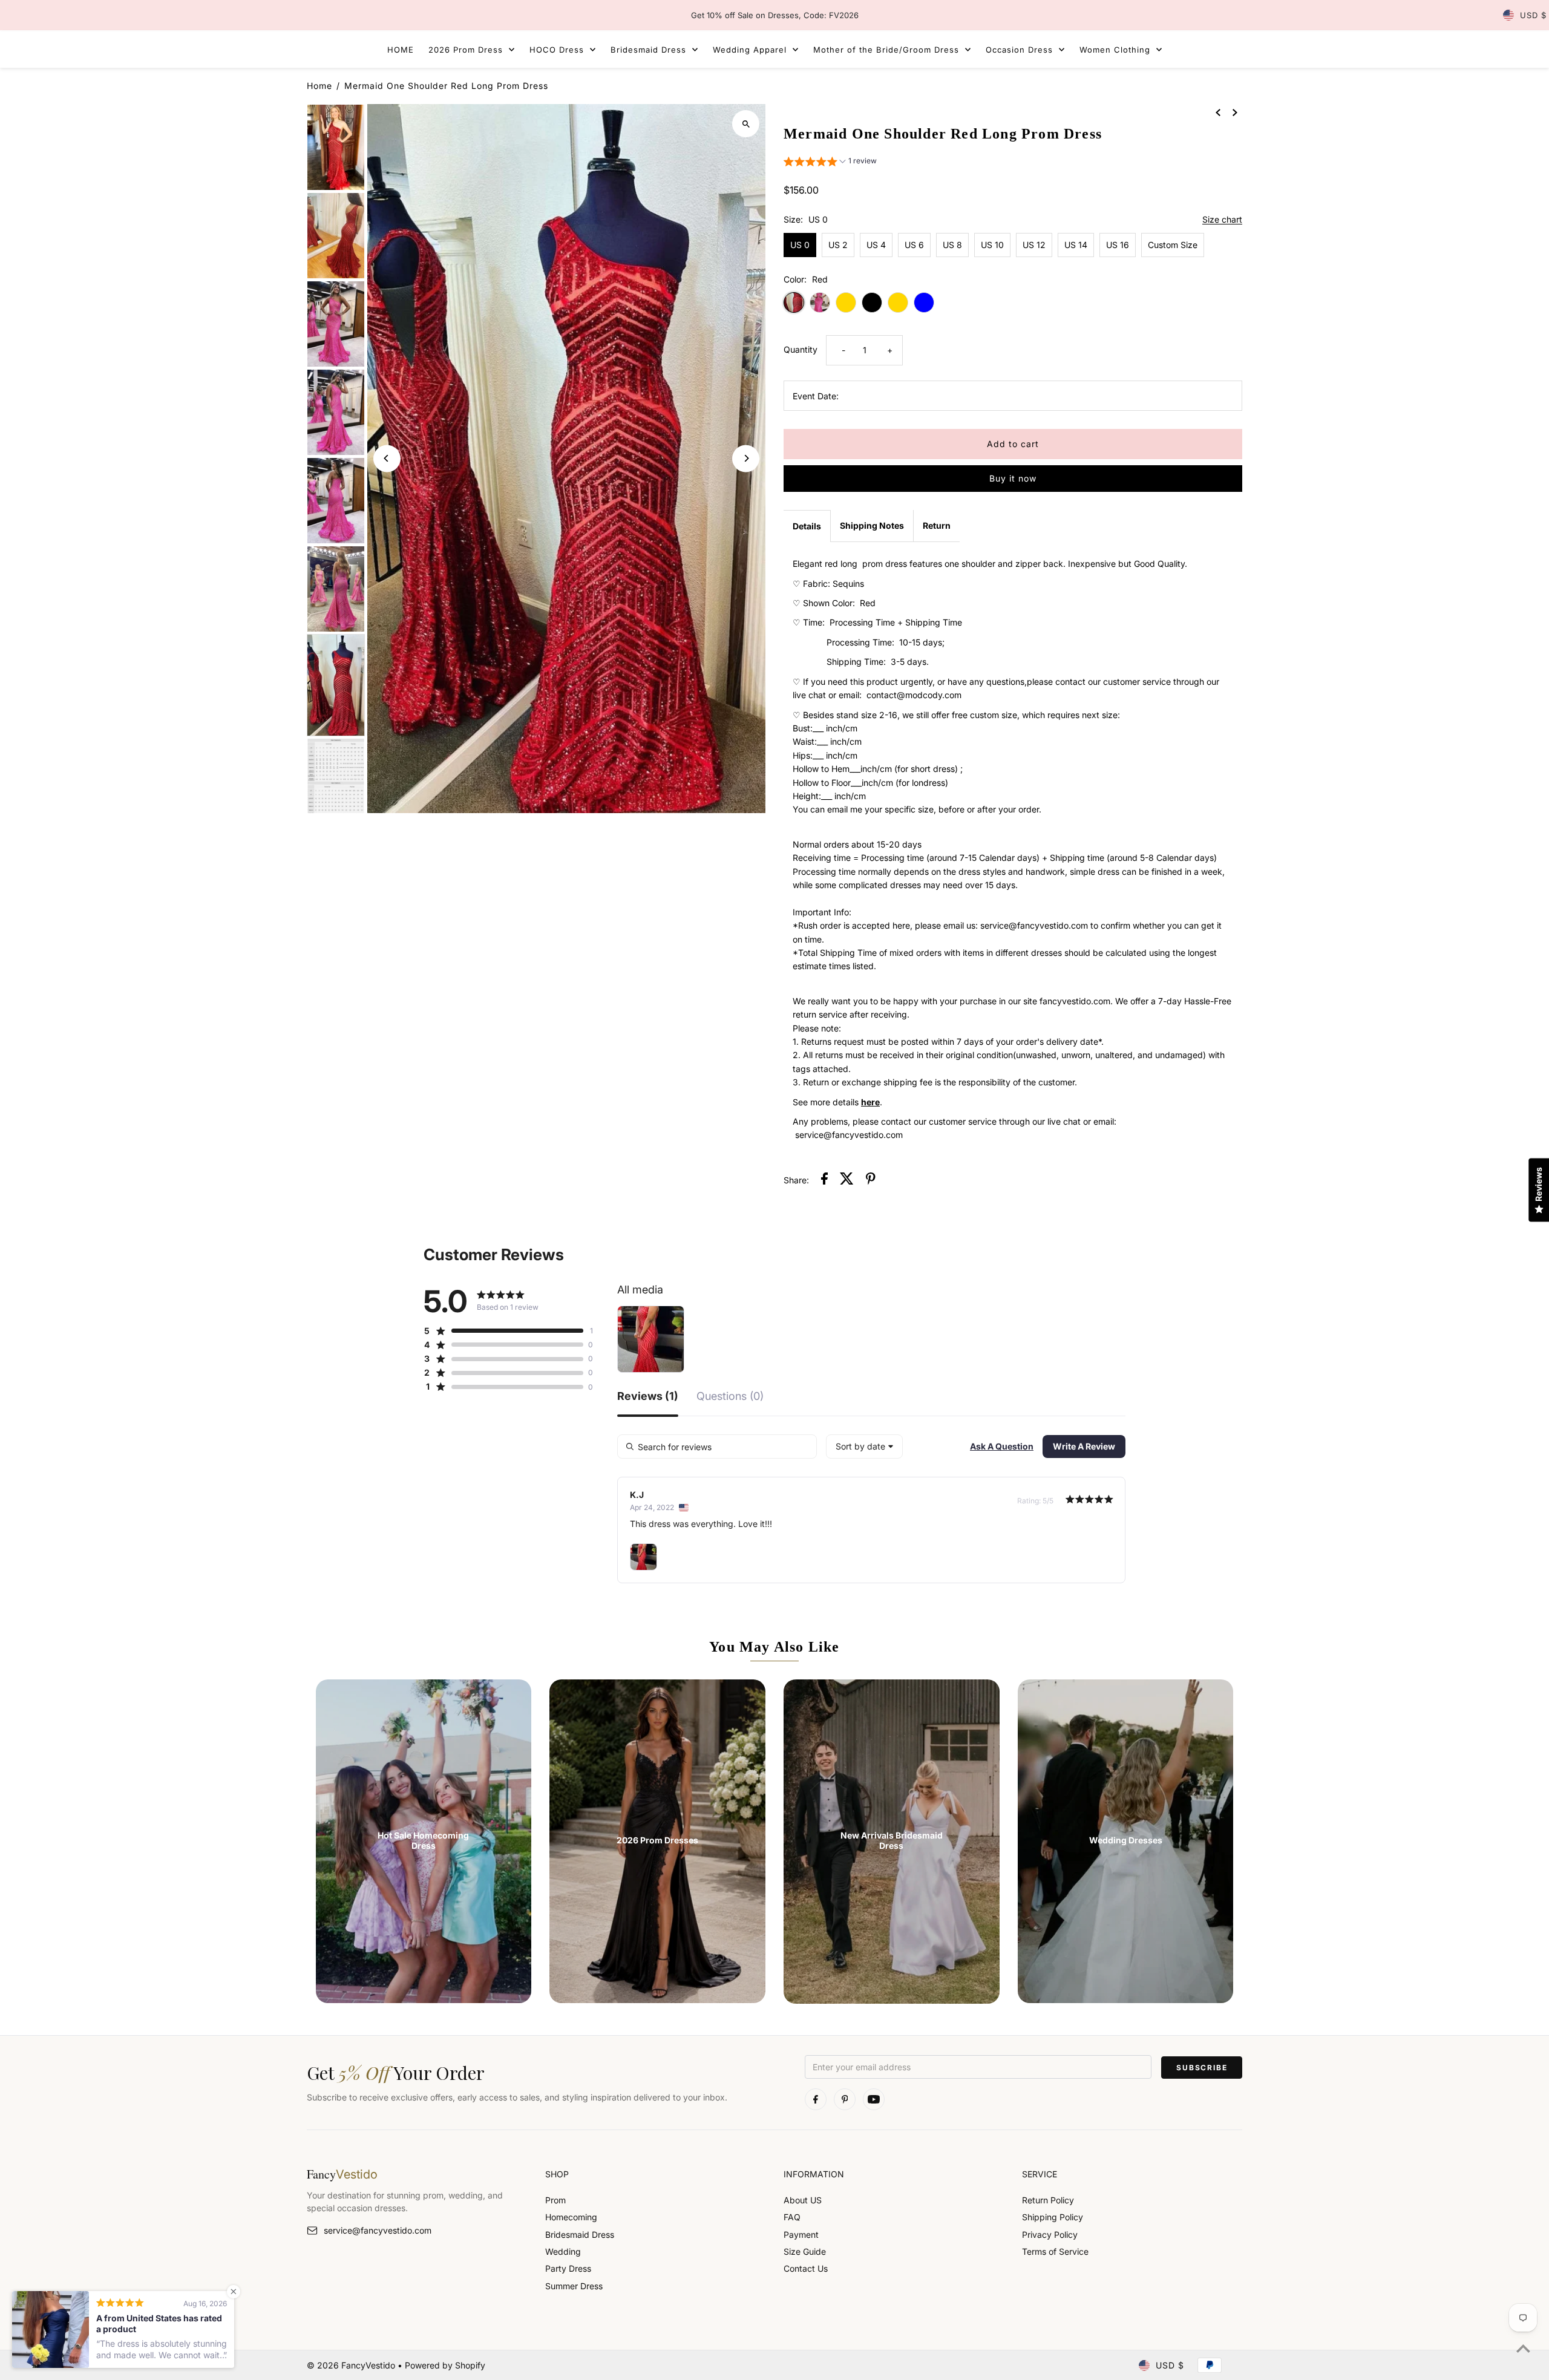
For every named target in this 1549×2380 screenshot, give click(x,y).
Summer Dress (574, 2286)
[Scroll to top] (1523, 2348)
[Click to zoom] (746, 124)
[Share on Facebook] (824, 1180)
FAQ (792, 2217)
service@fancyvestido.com (378, 2230)
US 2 (838, 245)
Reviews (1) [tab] (648, 1397)
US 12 (1034, 245)
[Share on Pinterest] (871, 1180)
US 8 (952, 245)
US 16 (1118, 245)
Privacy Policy (1050, 2235)
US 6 (914, 245)
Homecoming (571, 2217)
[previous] (1218, 112)
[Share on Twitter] (847, 1180)
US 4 (876, 245)
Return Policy (1048, 2200)
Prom (555, 2200)
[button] (830, 162)
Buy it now (1013, 478)
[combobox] (864, 1447)
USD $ (1533, 15)
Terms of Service (1055, 2251)
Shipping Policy (1053, 2217)
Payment (801, 2235)
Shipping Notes (872, 525)
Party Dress (568, 2268)
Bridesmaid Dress (580, 2235)
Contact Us (806, 2268)
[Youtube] (874, 2099)
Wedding (563, 2251)
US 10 (992, 245)
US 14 (1076, 245)
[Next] (746, 458)
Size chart (1222, 220)
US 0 (800, 245)
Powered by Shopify (445, 2365)
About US (803, 2200)
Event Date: (816, 396)
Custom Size (1173, 245)
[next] (1235, 112)
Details (807, 526)
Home (319, 86)
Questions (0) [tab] (730, 1397)
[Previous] (387, 458)
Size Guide (805, 2251)
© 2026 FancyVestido (352, 2365)
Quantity (801, 349)
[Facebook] (816, 2099)
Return (937, 525)
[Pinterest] (845, 2099)
